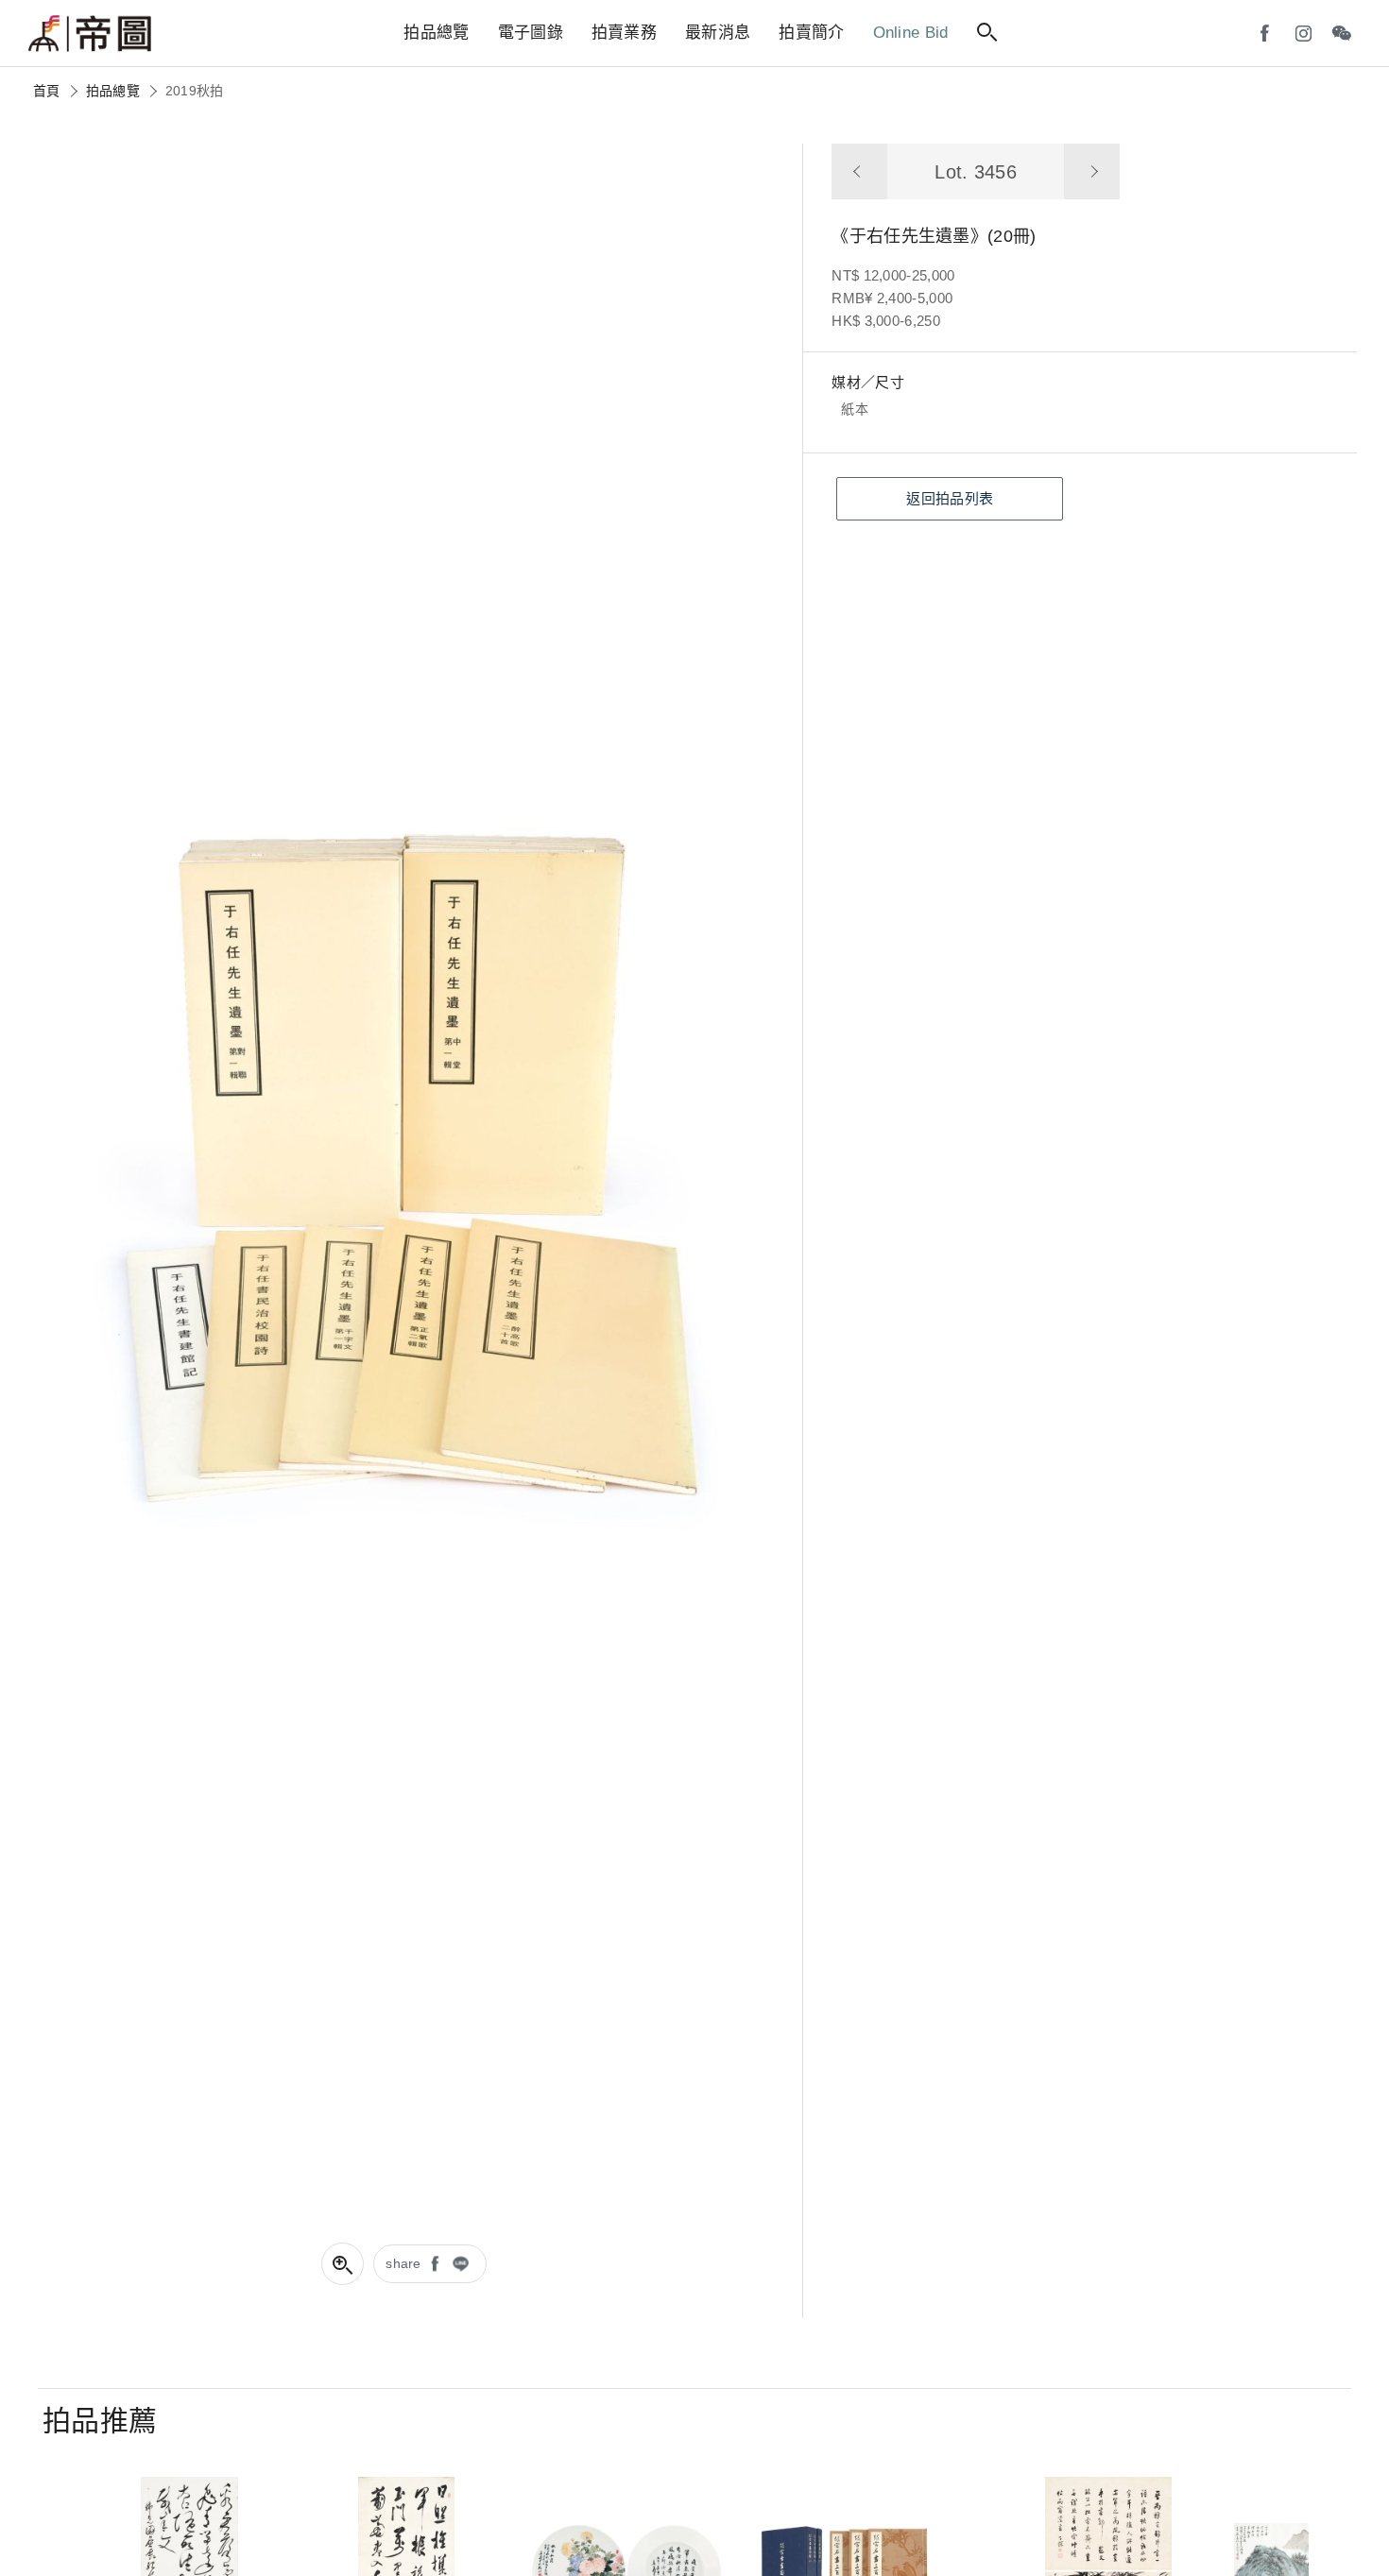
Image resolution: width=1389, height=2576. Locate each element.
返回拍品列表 (950, 498)
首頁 (47, 91)
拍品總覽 (113, 91)
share (403, 2263)
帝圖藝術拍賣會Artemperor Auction (90, 34)
